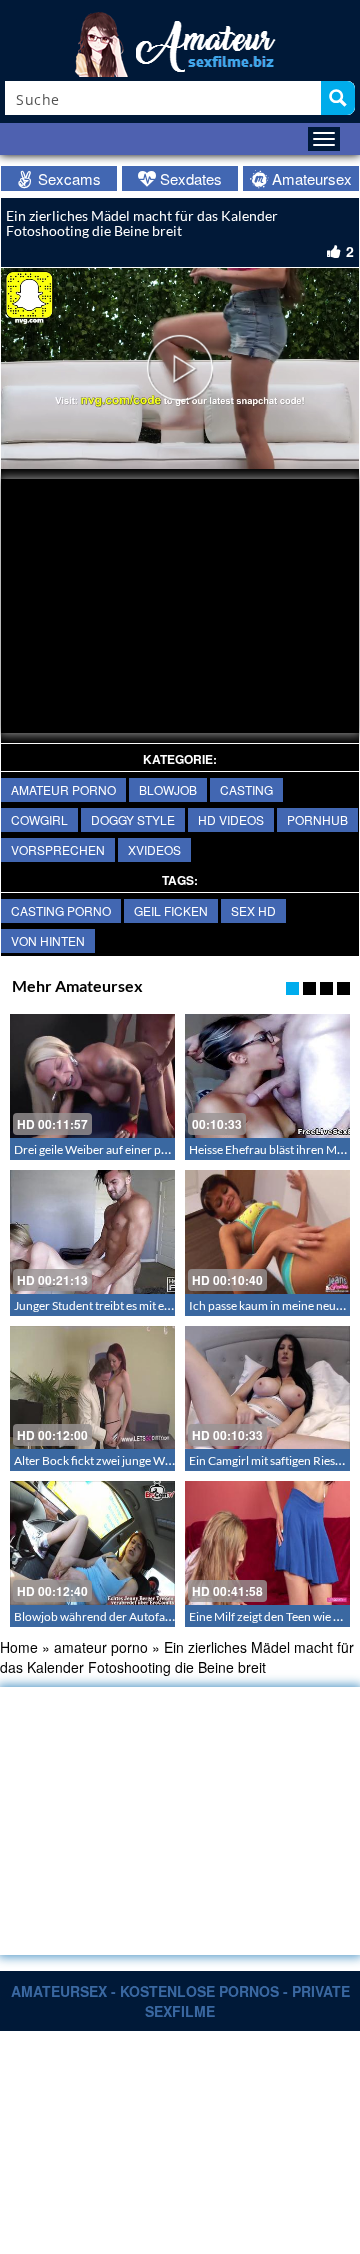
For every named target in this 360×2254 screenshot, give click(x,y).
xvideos (154, 849)
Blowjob (168, 789)
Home (19, 1647)
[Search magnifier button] (338, 98)
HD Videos (231, 819)
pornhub (317, 819)
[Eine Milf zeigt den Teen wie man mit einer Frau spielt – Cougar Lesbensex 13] (267, 1543)
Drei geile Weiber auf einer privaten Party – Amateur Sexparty (173, 1149)
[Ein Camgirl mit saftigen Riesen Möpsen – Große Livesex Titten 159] (267, 1388)
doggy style (133, 819)
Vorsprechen (58, 849)
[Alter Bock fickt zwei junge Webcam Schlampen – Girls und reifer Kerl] (92, 1388)
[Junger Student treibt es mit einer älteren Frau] (92, 1232)
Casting (246, 789)
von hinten (48, 940)
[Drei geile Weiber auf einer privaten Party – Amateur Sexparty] (92, 1076)
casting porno (61, 910)
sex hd (253, 910)
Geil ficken (171, 910)
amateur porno (63, 789)
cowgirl (39, 819)
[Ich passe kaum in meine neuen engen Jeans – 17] (267, 1232)
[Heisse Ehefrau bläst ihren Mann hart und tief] (267, 1076)
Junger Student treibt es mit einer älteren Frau (132, 1305)
